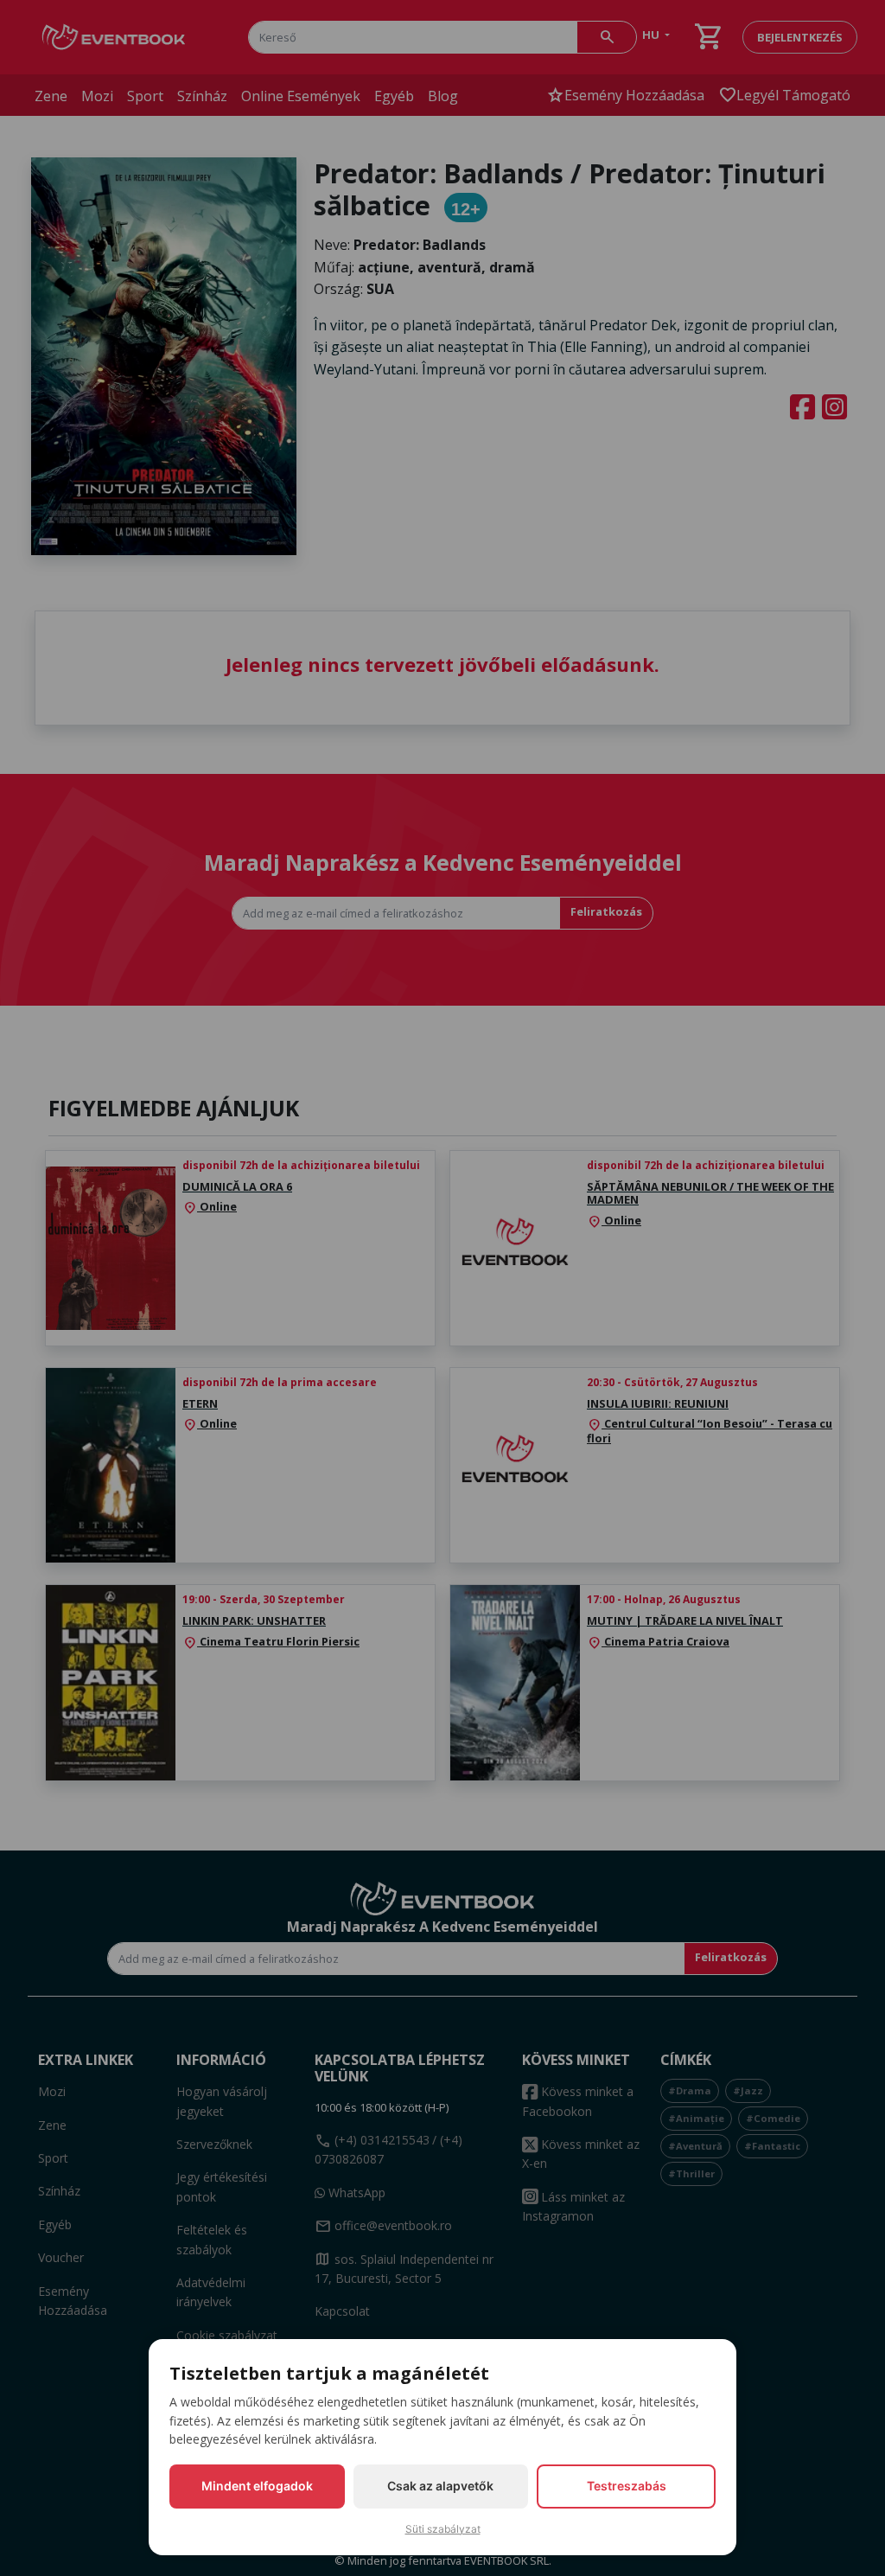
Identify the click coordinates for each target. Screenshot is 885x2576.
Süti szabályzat (443, 2529)
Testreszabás (627, 2486)
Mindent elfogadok (257, 2486)
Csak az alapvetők (440, 2486)
